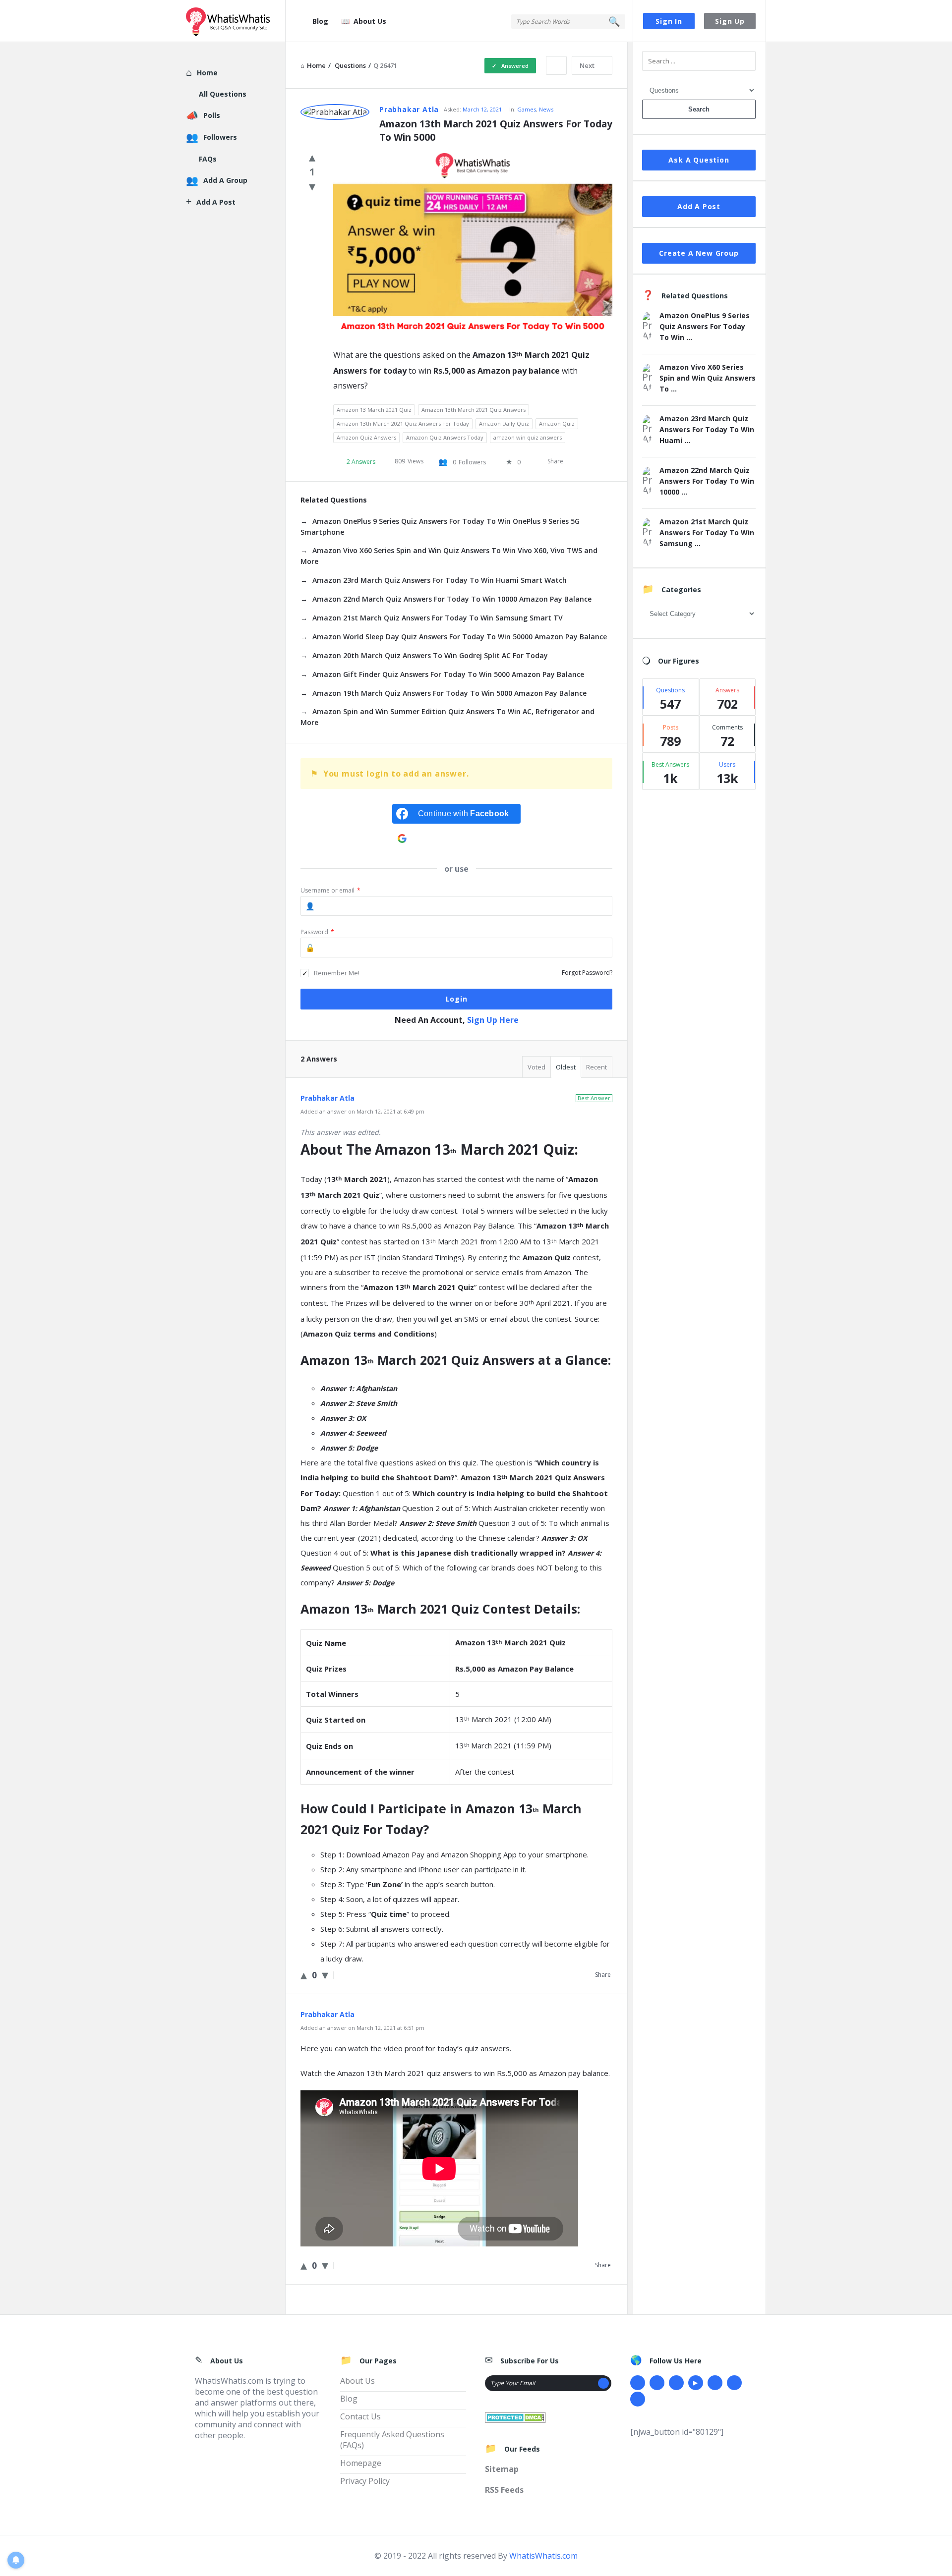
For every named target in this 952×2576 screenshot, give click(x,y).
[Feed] (638, 2399)
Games (527, 109)
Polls (212, 115)
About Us (370, 21)
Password (317, 932)
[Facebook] (638, 2383)
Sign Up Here (493, 1020)
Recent (596, 1067)
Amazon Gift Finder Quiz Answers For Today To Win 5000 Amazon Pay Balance (448, 674)
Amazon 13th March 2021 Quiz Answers (474, 410)
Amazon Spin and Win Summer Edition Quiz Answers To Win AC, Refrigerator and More (447, 717)
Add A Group (225, 180)
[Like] (312, 157)
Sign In (669, 21)
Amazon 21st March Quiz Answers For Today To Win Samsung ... (707, 532)
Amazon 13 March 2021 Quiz (374, 410)
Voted (536, 1067)
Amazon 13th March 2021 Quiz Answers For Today (403, 423)
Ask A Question (699, 160)
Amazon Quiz (557, 423)
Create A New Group (699, 253)
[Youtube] (696, 2383)
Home (207, 73)
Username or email (330, 890)
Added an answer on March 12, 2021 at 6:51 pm (362, 2028)
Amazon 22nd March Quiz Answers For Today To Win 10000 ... (707, 481)
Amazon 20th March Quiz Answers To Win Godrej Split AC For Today (430, 655)
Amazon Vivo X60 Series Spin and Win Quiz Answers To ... (708, 378)
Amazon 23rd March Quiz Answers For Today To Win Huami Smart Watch (440, 580)
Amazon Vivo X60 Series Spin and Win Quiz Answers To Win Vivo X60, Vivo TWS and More (449, 556)
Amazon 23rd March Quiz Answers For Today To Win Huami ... (707, 429)
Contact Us (360, 2416)
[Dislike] (312, 186)
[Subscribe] (603, 2383)
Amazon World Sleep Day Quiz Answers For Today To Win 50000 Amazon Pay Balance (460, 637)
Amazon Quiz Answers (366, 437)
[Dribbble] (676, 2383)
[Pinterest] (734, 2383)
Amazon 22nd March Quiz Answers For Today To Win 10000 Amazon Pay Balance (452, 599)
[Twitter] (657, 2383)
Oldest (566, 1067)
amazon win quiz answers (528, 437)
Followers (220, 137)
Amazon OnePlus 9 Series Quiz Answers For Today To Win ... (705, 326)
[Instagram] (715, 2383)
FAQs (208, 159)
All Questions (223, 94)
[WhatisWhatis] (236, 21)
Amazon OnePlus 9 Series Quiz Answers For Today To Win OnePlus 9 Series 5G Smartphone (440, 527)
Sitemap (502, 2469)
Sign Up (730, 21)
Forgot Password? (587, 973)
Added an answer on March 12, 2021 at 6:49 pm (362, 1111)
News (546, 109)
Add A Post (699, 206)
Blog (320, 21)
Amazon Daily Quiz (504, 423)
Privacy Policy (365, 2481)
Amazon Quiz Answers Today (445, 437)
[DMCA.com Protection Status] (515, 2416)
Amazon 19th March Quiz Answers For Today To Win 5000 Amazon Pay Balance (449, 693)
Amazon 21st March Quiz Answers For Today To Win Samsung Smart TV (438, 618)
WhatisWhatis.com (543, 2556)
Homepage (361, 2463)
